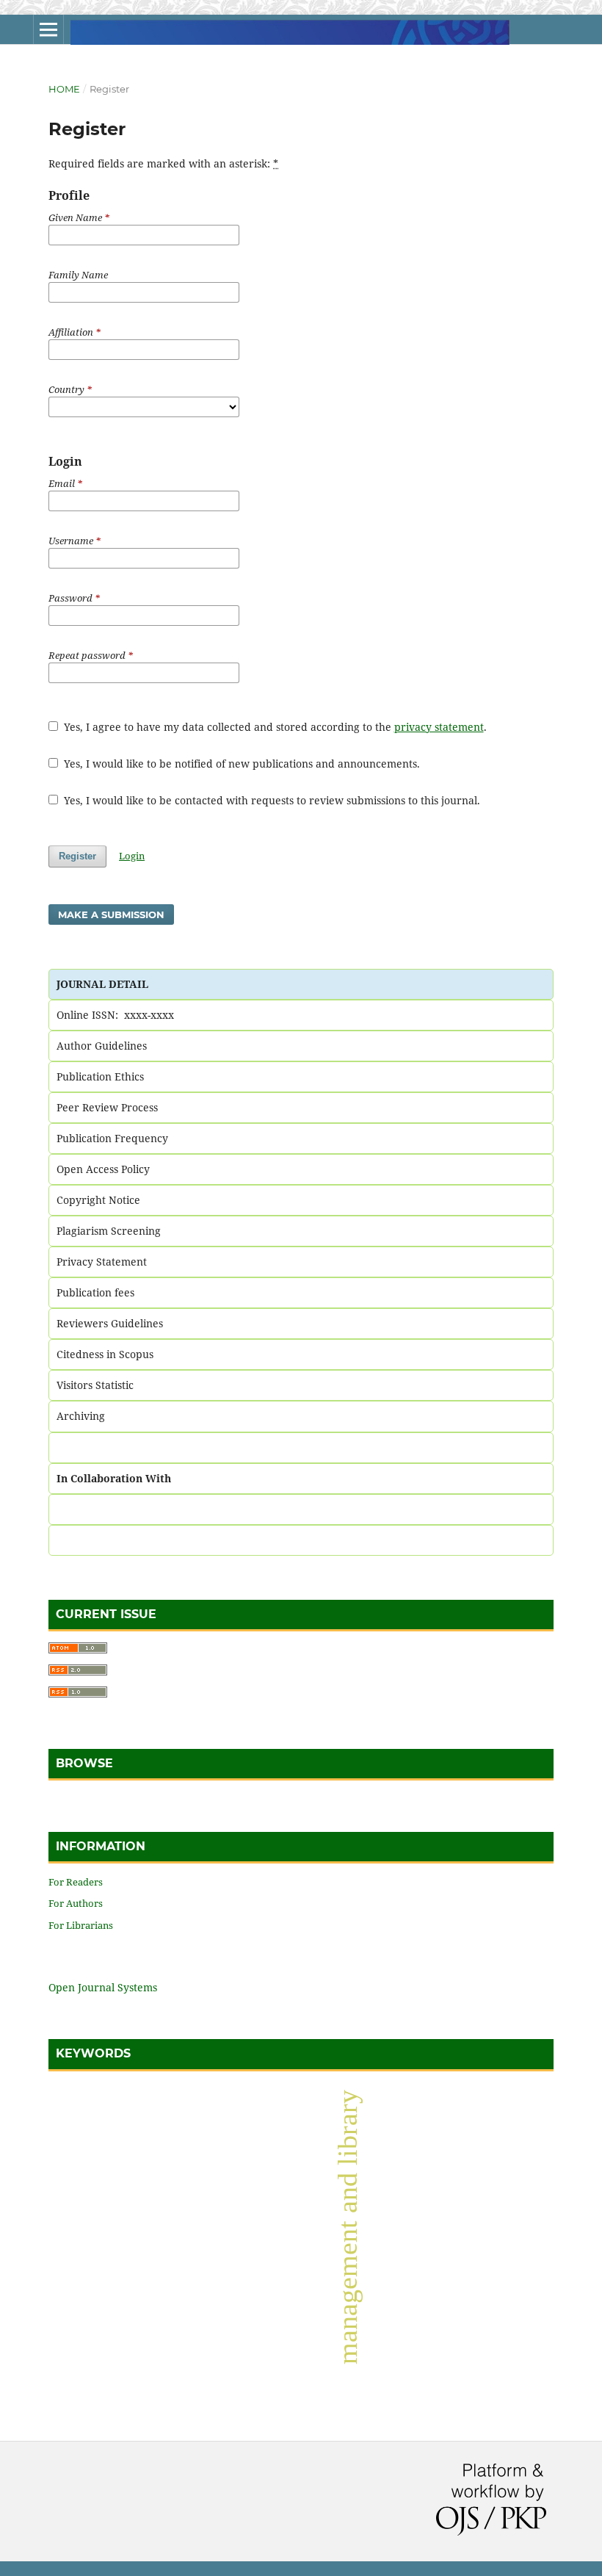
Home (64, 89)
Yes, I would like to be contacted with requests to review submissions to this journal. (271, 800)
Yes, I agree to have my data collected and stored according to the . (274, 727)
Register (77, 856)
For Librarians (81, 1925)
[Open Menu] (48, 29)
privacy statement (439, 727)
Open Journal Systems (103, 1987)
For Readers (76, 1882)
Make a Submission (111, 914)
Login (132, 856)
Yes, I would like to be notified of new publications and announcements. (240, 764)
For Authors (76, 1903)
